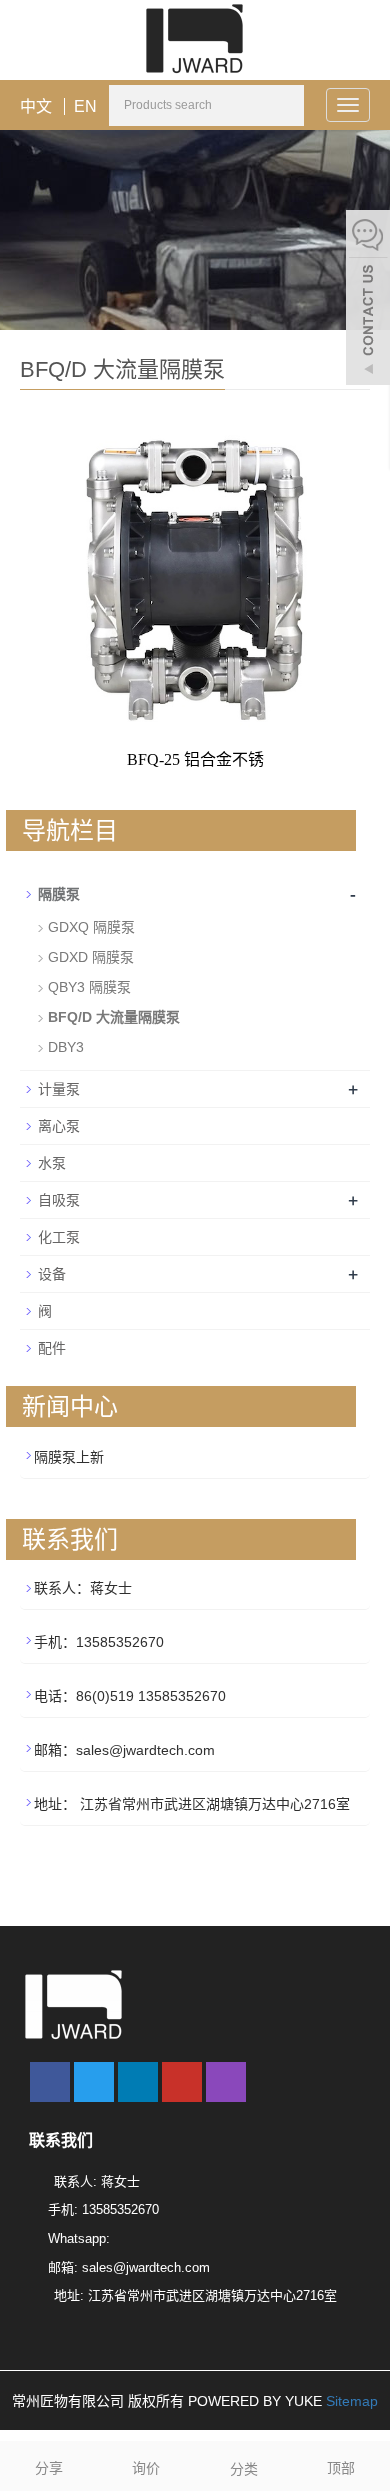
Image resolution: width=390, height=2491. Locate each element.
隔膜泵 (59, 894)
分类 (244, 2469)
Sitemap (352, 2401)
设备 (52, 1274)
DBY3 (66, 1047)
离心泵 (59, 1126)
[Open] (368, 300)
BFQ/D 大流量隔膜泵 (114, 1017)
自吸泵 (59, 1200)
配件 (52, 1348)
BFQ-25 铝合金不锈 (195, 759)
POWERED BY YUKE (257, 2401)
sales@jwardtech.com (146, 2267)
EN (85, 106)
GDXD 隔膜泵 (91, 957)
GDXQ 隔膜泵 (91, 927)
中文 (36, 106)
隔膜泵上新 (69, 1457)
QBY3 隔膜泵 (89, 987)
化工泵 (59, 1237)
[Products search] (288, 106)
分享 (49, 2468)
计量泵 (59, 1089)
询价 (146, 2468)
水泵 (52, 1163)
